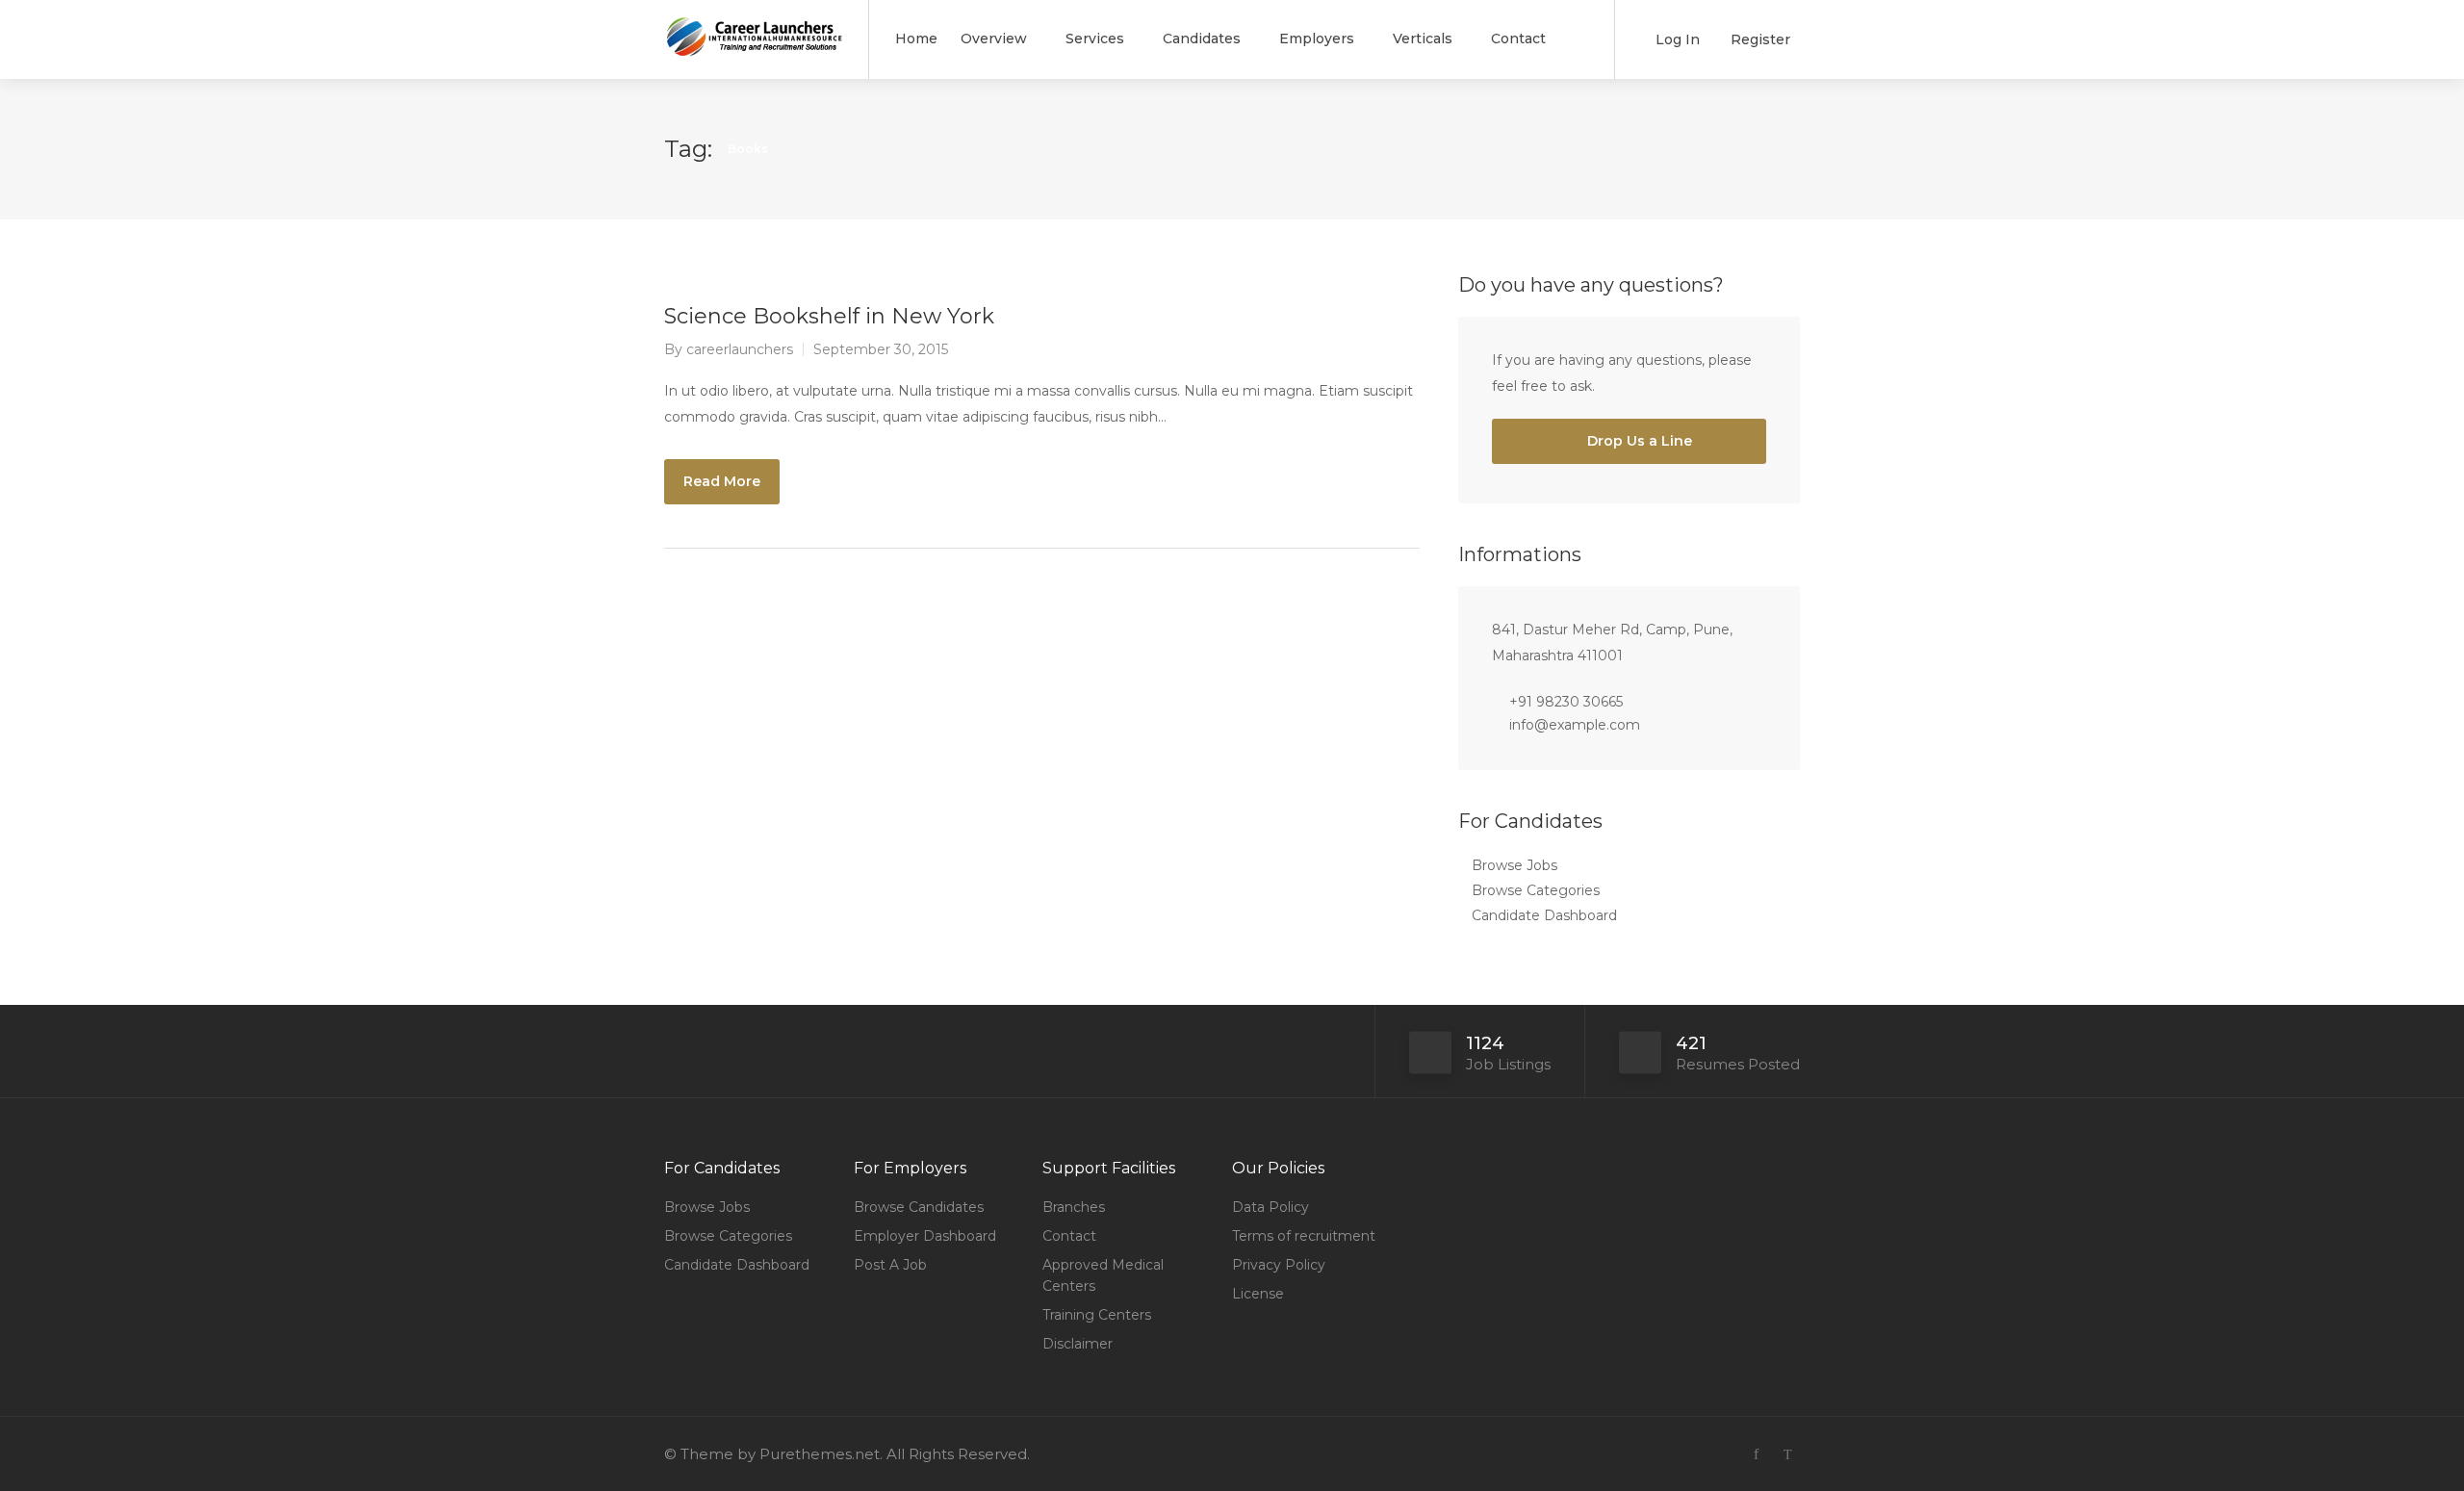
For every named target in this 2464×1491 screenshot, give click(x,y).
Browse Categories (1536, 890)
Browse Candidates (919, 1207)
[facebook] (1756, 1454)
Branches (1074, 1207)
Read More (722, 481)
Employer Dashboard (925, 1236)
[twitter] (1788, 1454)
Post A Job (890, 1265)
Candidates (1202, 39)
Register (1758, 39)
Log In (1676, 39)
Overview (994, 39)
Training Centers (1097, 1315)
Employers (1317, 39)
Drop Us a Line (1638, 441)
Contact (1518, 39)
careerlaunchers (740, 349)
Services (1095, 39)
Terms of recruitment (1304, 1236)
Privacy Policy (1279, 1265)
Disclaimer (1078, 1344)
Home (916, 39)
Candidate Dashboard (1544, 915)
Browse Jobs (1514, 865)
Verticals (1423, 39)
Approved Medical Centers (1103, 1275)
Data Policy (1270, 1207)
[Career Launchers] (754, 43)
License (1258, 1294)
